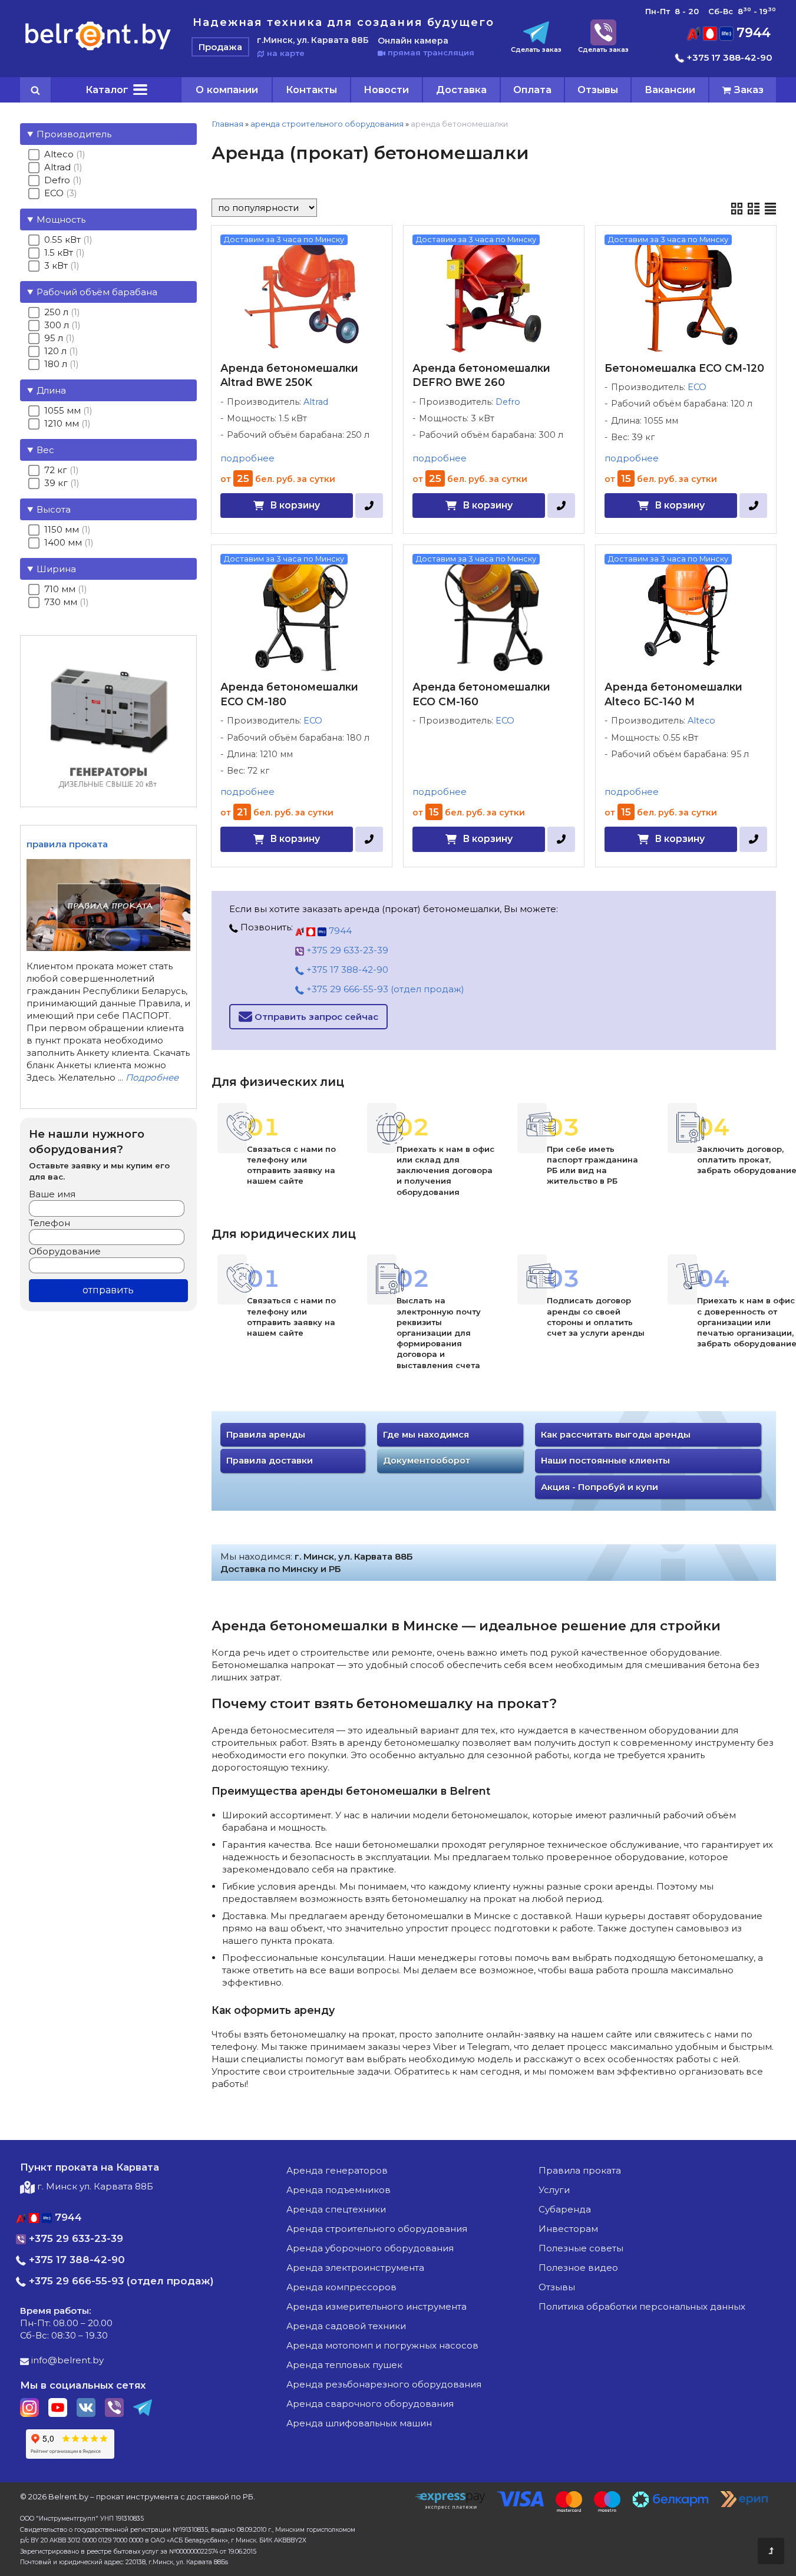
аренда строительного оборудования (327, 124)
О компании (227, 90)
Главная (227, 124)
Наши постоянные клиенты (605, 1461)
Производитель (74, 134)
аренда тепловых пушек (344, 2365)
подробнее (247, 458)
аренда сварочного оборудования (370, 2404)
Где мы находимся (426, 1435)
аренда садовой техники (346, 2326)
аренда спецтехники (336, 2209)
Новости (386, 90)
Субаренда (565, 2209)
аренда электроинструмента (355, 2268)
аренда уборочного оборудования (370, 2248)
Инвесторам (568, 2229)
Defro (508, 402)
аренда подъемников (338, 2190)
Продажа (220, 47)
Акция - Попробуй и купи (600, 1487)
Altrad (316, 402)
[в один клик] (369, 506)
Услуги (554, 2190)
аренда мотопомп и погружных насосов (382, 2345)
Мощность (61, 219)
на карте (285, 53)
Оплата (532, 90)
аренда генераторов (337, 2170)
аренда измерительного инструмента (376, 2306)
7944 (752, 33)
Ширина (56, 569)
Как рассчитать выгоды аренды (616, 1435)
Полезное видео (578, 2268)
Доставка (461, 90)
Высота (54, 509)
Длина (51, 390)
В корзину (295, 505)
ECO (697, 387)
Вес (45, 450)
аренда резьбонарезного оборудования (384, 2384)
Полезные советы (581, 2248)
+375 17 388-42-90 (728, 57)
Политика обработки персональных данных (642, 2306)
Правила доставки (270, 1461)
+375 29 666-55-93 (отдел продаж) (384, 989)
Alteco (701, 721)
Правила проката (580, 2170)
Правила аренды (266, 1435)
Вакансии (670, 90)
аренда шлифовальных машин (359, 2423)
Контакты (311, 90)
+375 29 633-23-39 (346, 950)
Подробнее (152, 1077)
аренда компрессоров (341, 2287)
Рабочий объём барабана (97, 292)
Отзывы (598, 90)
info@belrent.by (66, 2360)
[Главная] (98, 50)
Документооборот (427, 1461)
